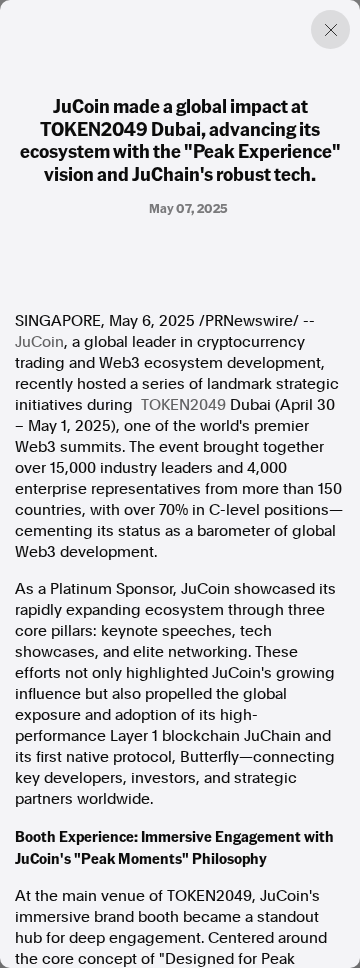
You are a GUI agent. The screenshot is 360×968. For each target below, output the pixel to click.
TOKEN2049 (183, 405)
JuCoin (39, 342)
